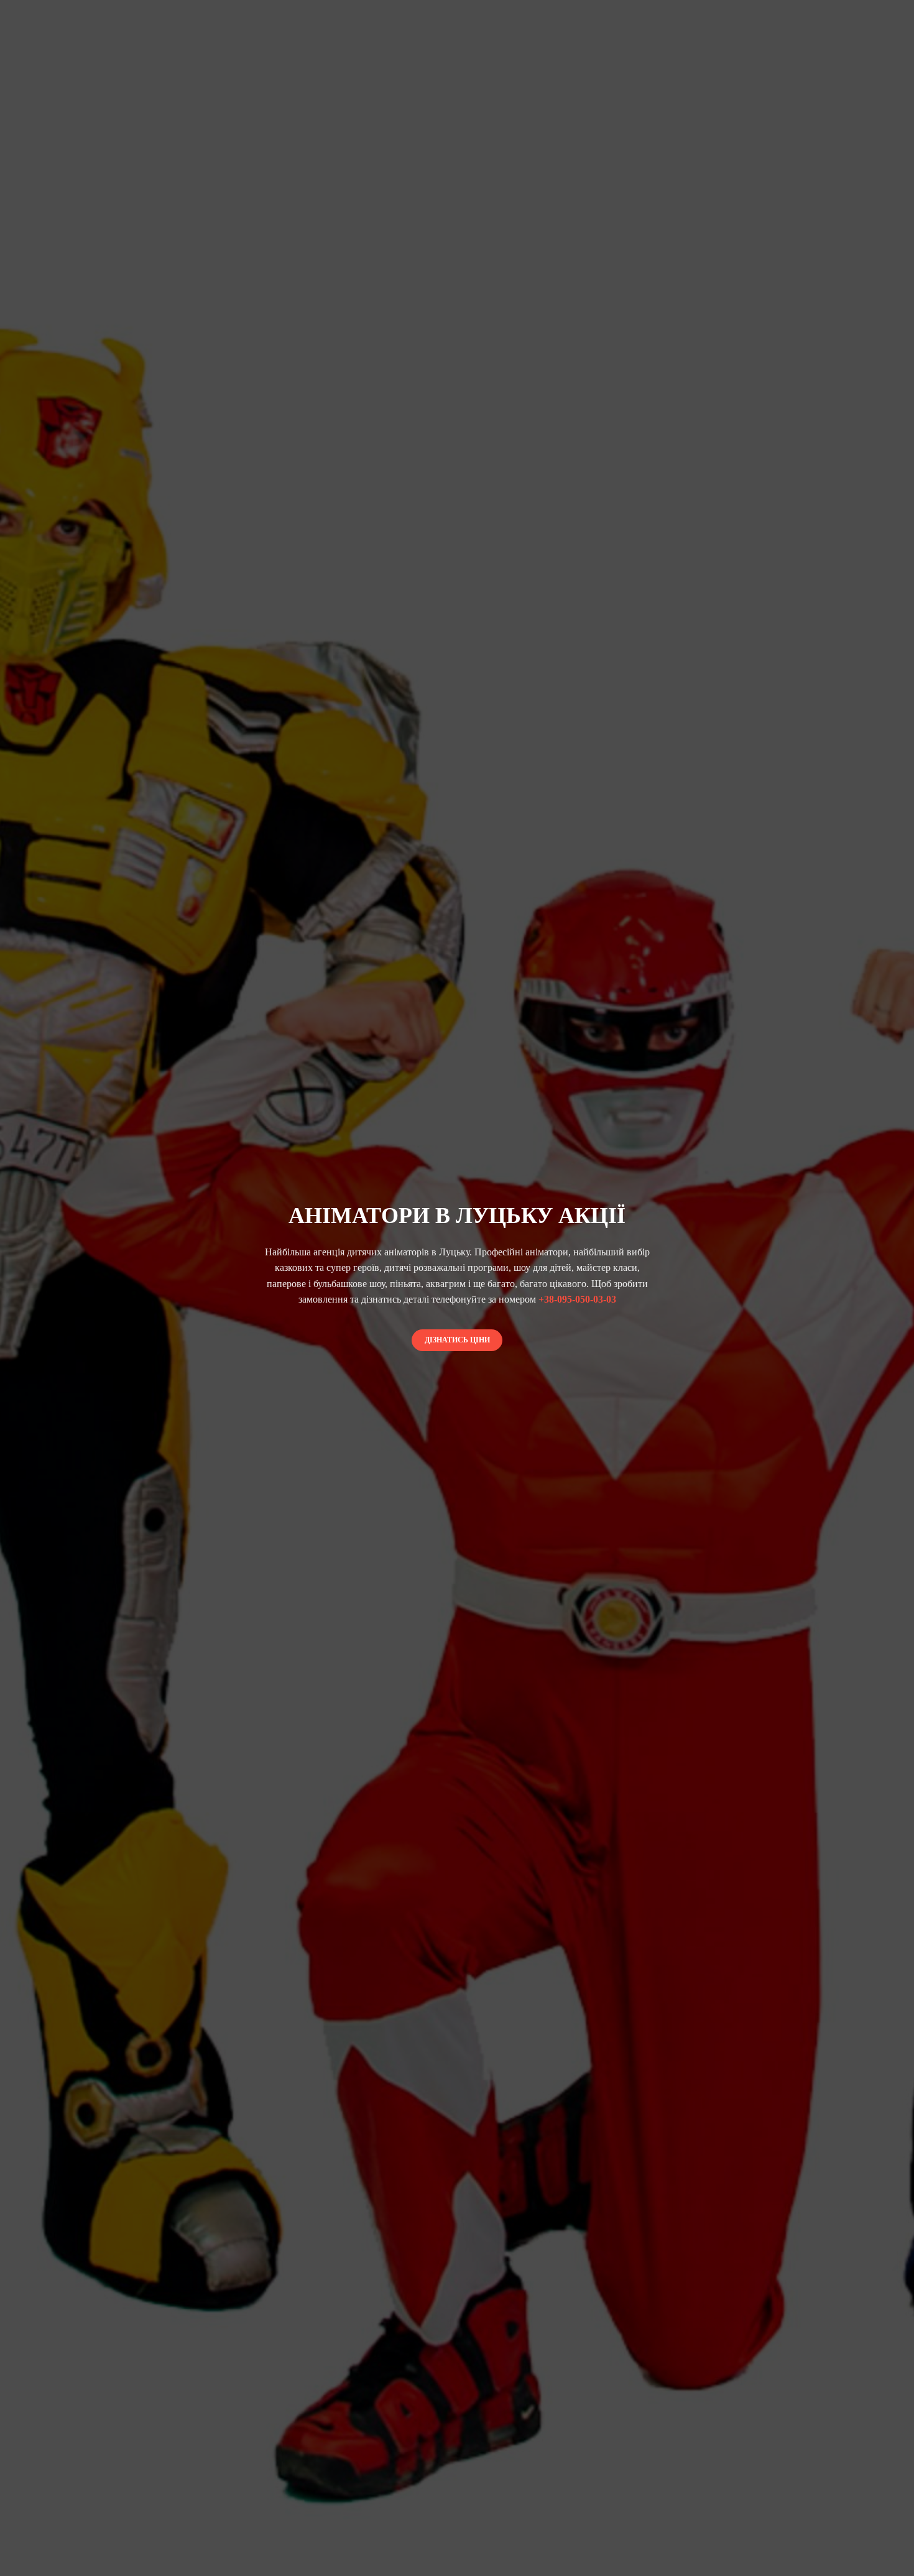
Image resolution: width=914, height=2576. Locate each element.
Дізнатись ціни (457, 1340)
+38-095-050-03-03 (577, 1299)
